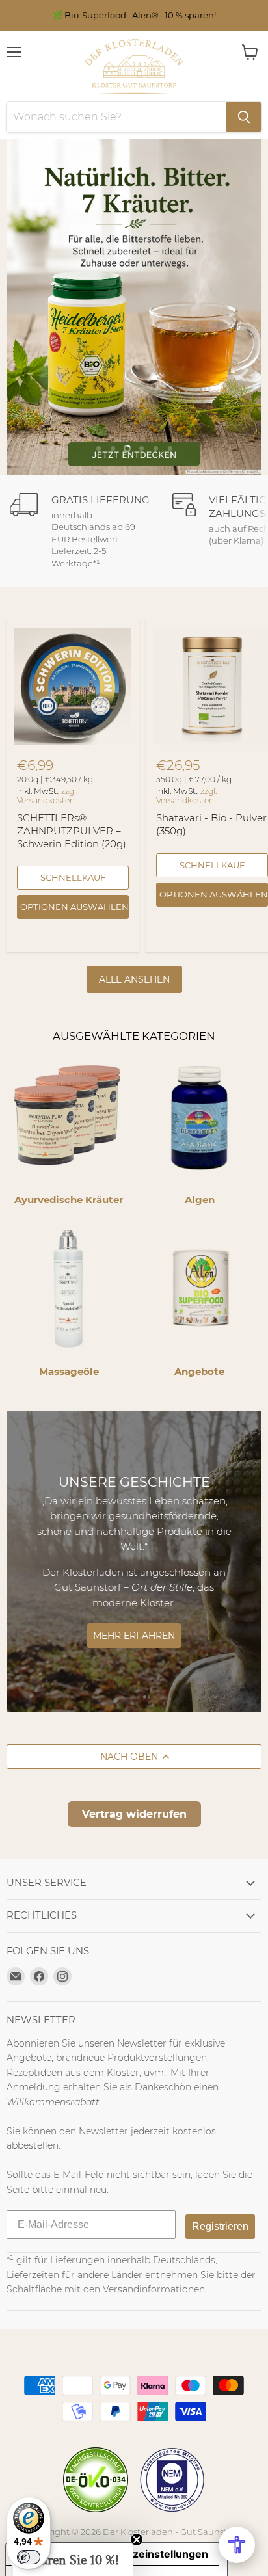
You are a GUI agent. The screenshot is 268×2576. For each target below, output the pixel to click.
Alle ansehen (134, 979)
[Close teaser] (137, 2540)
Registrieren (220, 2226)
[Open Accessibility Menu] (237, 2545)
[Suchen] (244, 117)
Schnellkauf (73, 877)
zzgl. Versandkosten (47, 796)
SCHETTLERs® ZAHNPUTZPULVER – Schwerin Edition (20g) (72, 830)
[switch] (29, 2557)
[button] (73, 2560)
